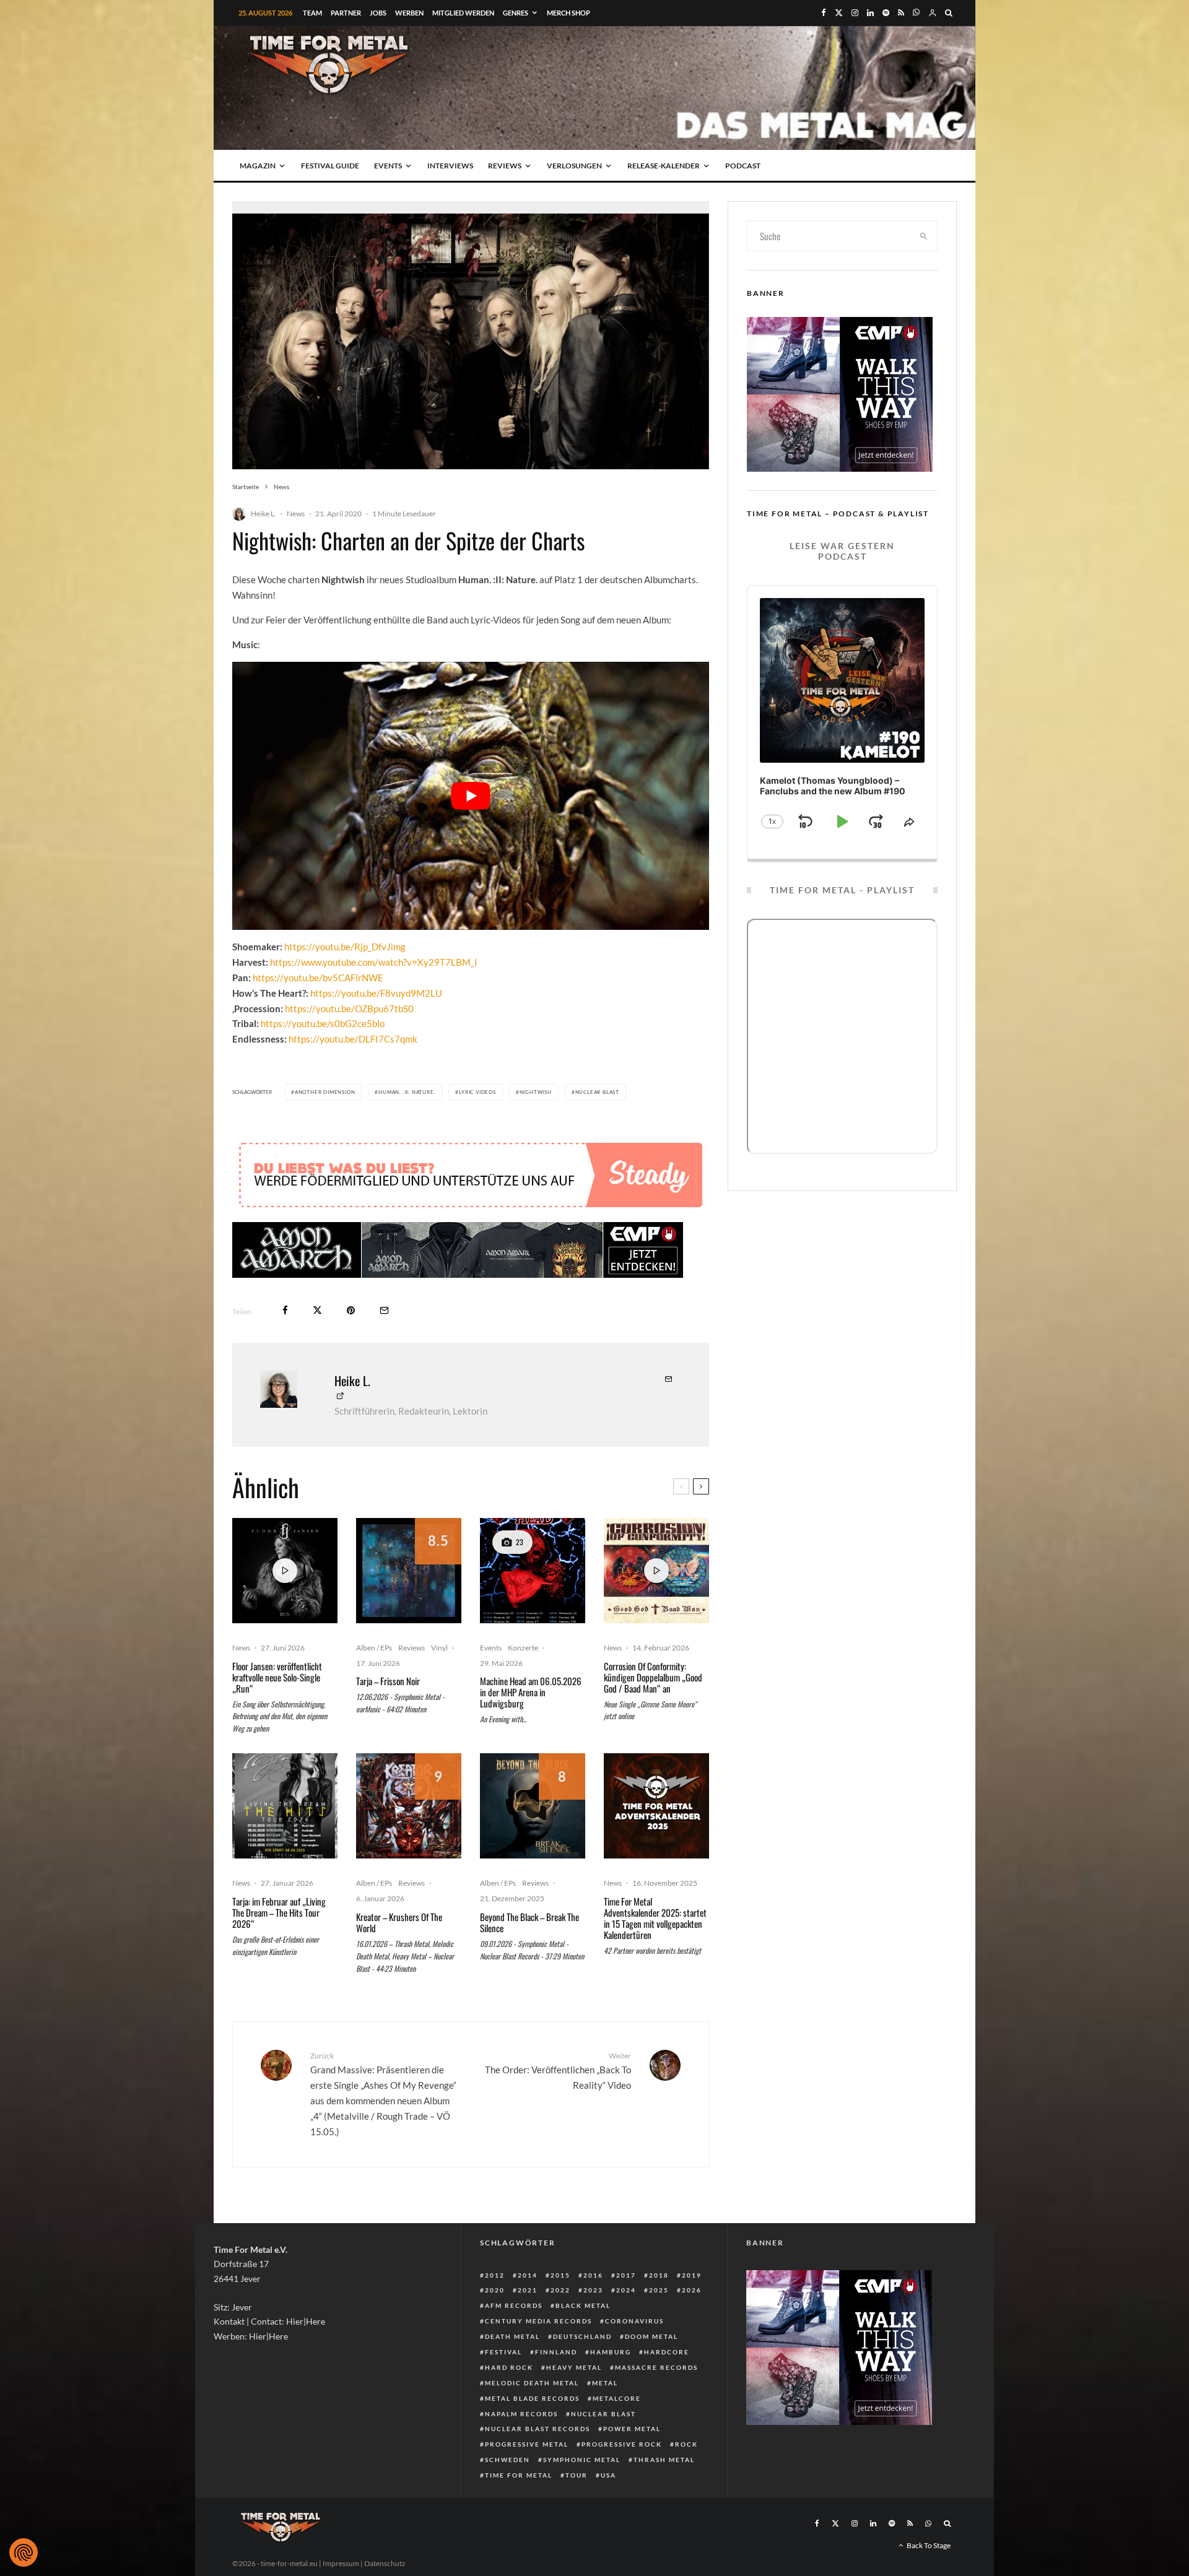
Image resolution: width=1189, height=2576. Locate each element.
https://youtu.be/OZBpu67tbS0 (349, 1008)
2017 (626, 2275)
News (296, 514)
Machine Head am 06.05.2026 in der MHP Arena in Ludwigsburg (531, 1692)
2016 (593, 2275)
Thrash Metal (664, 2460)
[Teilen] (285, 1310)
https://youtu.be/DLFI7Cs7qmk (353, 1039)
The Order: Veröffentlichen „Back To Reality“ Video (558, 2071)
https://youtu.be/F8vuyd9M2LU (376, 993)
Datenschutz (385, 2563)
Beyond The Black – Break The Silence (529, 1922)
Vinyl (439, 1648)
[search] (924, 236)
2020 (495, 2290)
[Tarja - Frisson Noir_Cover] (409, 1571)
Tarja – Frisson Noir (388, 1681)
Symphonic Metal (582, 2460)
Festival (503, 2352)
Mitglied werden (463, 13)
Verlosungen (574, 166)
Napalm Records (521, 2414)
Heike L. (263, 514)
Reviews (505, 166)
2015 (560, 2275)
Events (388, 166)
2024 (626, 2290)
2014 (528, 2275)
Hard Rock (509, 2367)
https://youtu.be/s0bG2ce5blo (323, 1023)
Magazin (258, 166)
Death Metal (512, 2336)
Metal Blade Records (532, 2398)
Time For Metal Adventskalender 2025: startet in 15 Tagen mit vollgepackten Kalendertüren (655, 1918)
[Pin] (351, 1310)
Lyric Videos (477, 1092)
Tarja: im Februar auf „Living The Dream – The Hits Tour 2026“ (279, 1912)
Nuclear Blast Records (538, 2429)
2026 (692, 2290)
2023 (593, 2290)
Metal (605, 2383)
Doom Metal (651, 2336)
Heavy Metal (574, 2367)
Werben (409, 13)
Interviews (450, 166)
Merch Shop (568, 13)
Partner (346, 13)
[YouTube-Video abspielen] (471, 796)
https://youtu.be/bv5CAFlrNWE (318, 978)
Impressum (341, 2563)
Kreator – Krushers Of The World (399, 1922)
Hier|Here (306, 2321)
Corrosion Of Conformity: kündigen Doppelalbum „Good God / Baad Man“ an (653, 1677)
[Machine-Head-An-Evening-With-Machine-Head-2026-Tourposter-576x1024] (533, 1571)
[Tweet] (317, 1310)
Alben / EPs (374, 1648)
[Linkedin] (870, 13)
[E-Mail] (384, 1310)
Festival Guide (330, 166)
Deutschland (582, 2336)
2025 (659, 2290)
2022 (560, 2290)
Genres (516, 13)
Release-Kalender (664, 166)
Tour (577, 2475)
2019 (692, 2275)
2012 (495, 2275)
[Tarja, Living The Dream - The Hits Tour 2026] (285, 1806)
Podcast (743, 166)
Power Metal (632, 2429)
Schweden (507, 2460)
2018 (659, 2275)
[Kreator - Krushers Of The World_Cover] (409, 1806)
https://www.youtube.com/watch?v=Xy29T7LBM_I (374, 962)
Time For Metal (519, 2475)
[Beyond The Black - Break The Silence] (533, 1806)
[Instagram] (855, 13)
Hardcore (667, 2352)
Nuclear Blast (597, 1092)
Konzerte (523, 1648)
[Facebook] (824, 13)
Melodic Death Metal (532, 2383)
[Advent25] (656, 1806)
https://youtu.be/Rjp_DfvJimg (345, 947)
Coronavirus (634, 2321)
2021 (528, 2290)
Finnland (556, 2352)
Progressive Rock (622, 2444)
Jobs (378, 13)
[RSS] (901, 13)
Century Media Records (538, 2321)
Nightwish (536, 1092)
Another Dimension (325, 1092)
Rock (686, 2444)
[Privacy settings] (24, 2552)
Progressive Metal (527, 2444)
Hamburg (611, 2352)
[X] (839, 13)
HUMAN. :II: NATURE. (407, 1092)
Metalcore (617, 2398)
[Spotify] (886, 13)
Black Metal (583, 2305)
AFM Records (514, 2305)
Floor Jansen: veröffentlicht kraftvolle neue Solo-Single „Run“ (277, 1677)
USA (608, 2475)
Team (312, 13)
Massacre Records (656, 2367)
